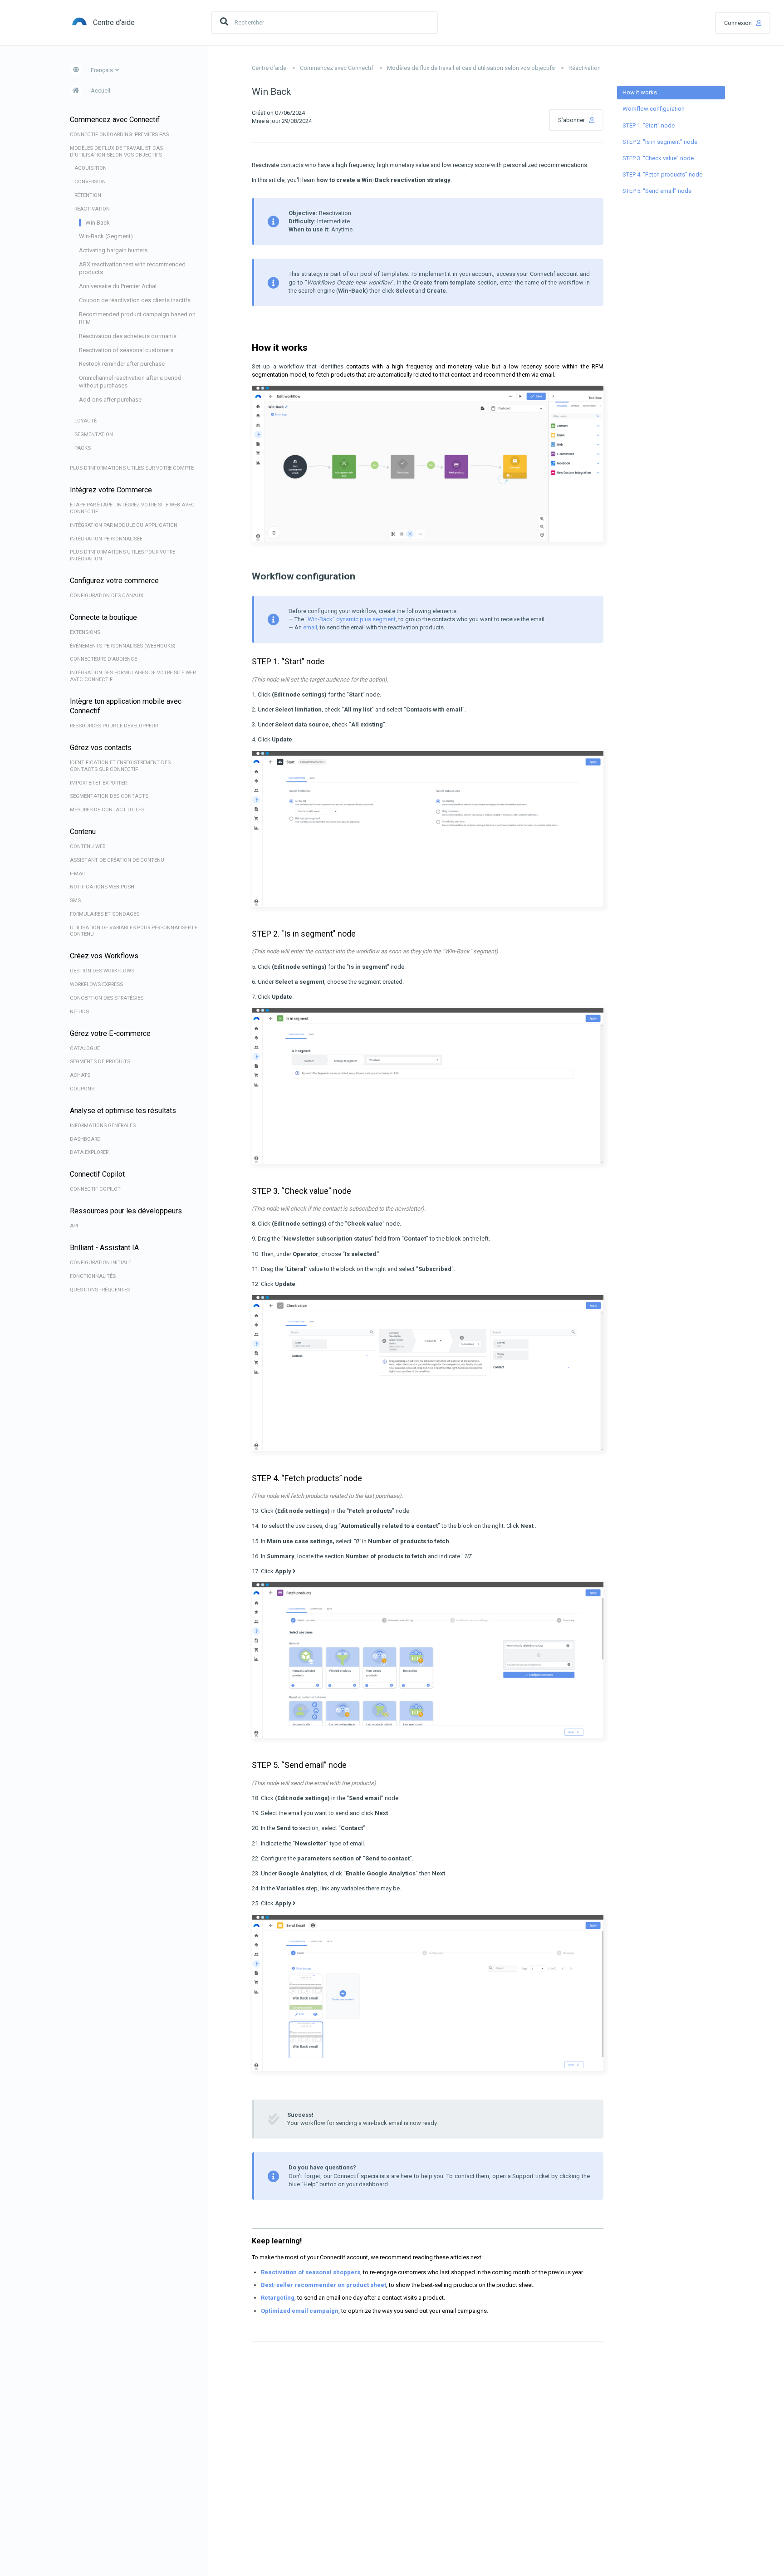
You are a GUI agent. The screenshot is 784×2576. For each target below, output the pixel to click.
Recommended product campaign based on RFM (137, 318)
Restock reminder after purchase (122, 364)
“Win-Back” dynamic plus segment (350, 619)
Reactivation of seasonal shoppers (311, 2272)
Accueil (100, 91)
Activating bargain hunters (113, 250)
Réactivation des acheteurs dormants (128, 336)
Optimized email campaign (300, 2311)
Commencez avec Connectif (337, 68)
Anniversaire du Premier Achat (118, 286)
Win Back (98, 223)
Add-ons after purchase (110, 400)
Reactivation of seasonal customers (126, 350)
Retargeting (278, 2298)
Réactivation (585, 68)
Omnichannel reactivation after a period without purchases (130, 382)
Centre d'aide (269, 68)
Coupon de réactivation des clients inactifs (135, 300)
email (310, 627)
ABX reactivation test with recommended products (132, 268)
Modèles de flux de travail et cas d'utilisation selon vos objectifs (471, 68)
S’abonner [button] (571, 120)
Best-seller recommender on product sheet (323, 2285)
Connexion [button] (738, 23)
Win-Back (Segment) (106, 236)
